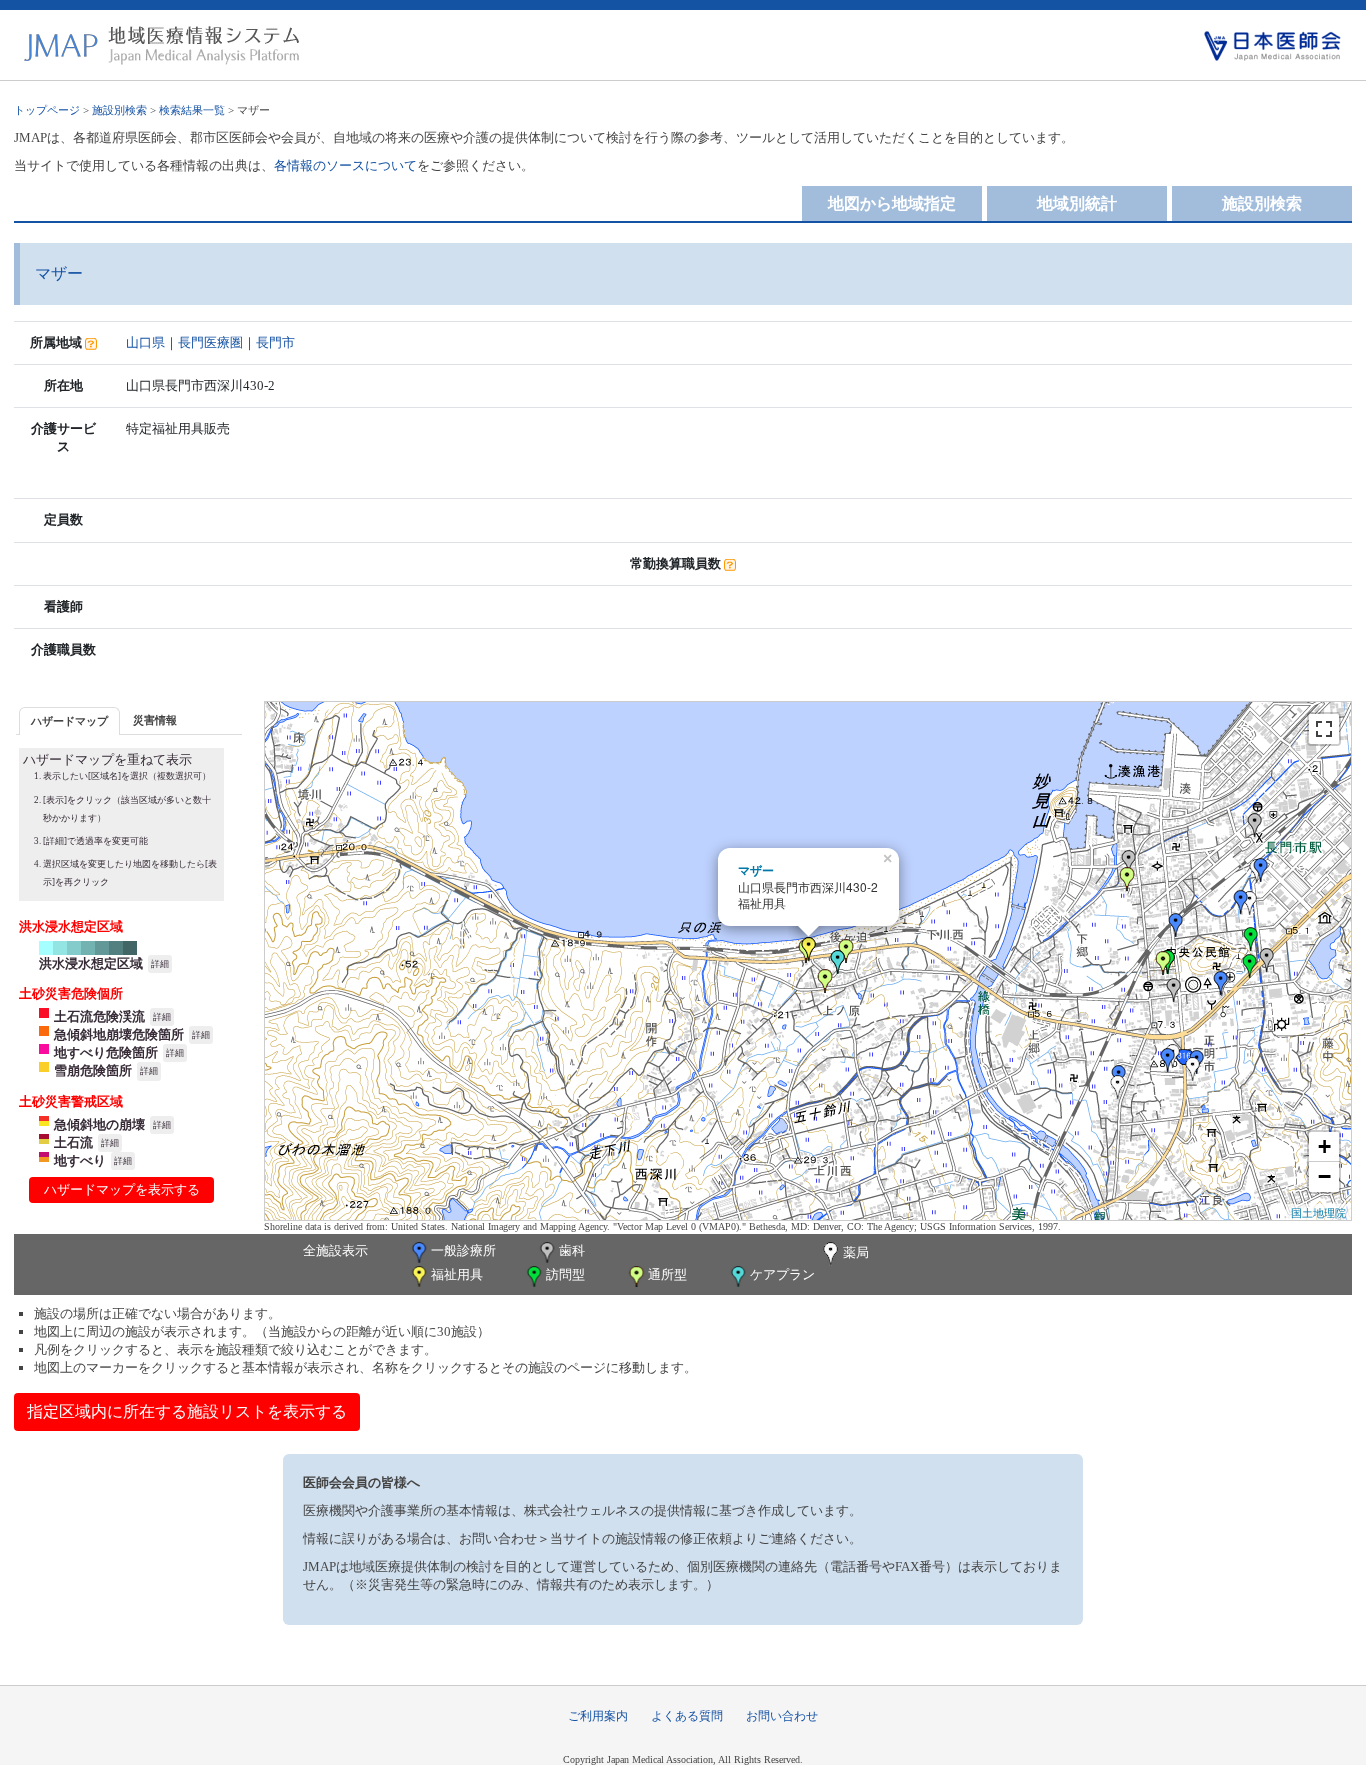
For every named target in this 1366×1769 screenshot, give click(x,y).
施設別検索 (119, 110)
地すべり (80, 1160)
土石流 (73, 1142)
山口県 (145, 342)
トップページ (47, 110)
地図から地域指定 (892, 203)
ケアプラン (782, 1274)
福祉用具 (457, 1274)
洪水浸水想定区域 (91, 963)
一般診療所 (463, 1250)
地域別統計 (1077, 203)
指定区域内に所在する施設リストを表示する (187, 1411)
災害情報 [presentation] (155, 720)
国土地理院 (1318, 1212)
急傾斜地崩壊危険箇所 (119, 1034)
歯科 (572, 1250)
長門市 (275, 342)
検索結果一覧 (192, 110)
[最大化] (1324, 729)
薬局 (856, 1252)
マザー (756, 870)
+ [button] (1324, 1146)
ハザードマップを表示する (122, 1189)
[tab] (69, 720)
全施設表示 (335, 1250)
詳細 (160, 964)
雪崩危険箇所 (93, 1070)
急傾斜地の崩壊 (99, 1124)
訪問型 (565, 1274)
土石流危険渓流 (99, 1016)
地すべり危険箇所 (106, 1052)
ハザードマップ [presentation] (69, 721)
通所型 (667, 1274)
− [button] (1324, 1176)
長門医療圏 (210, 342)
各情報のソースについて (345, 165)
